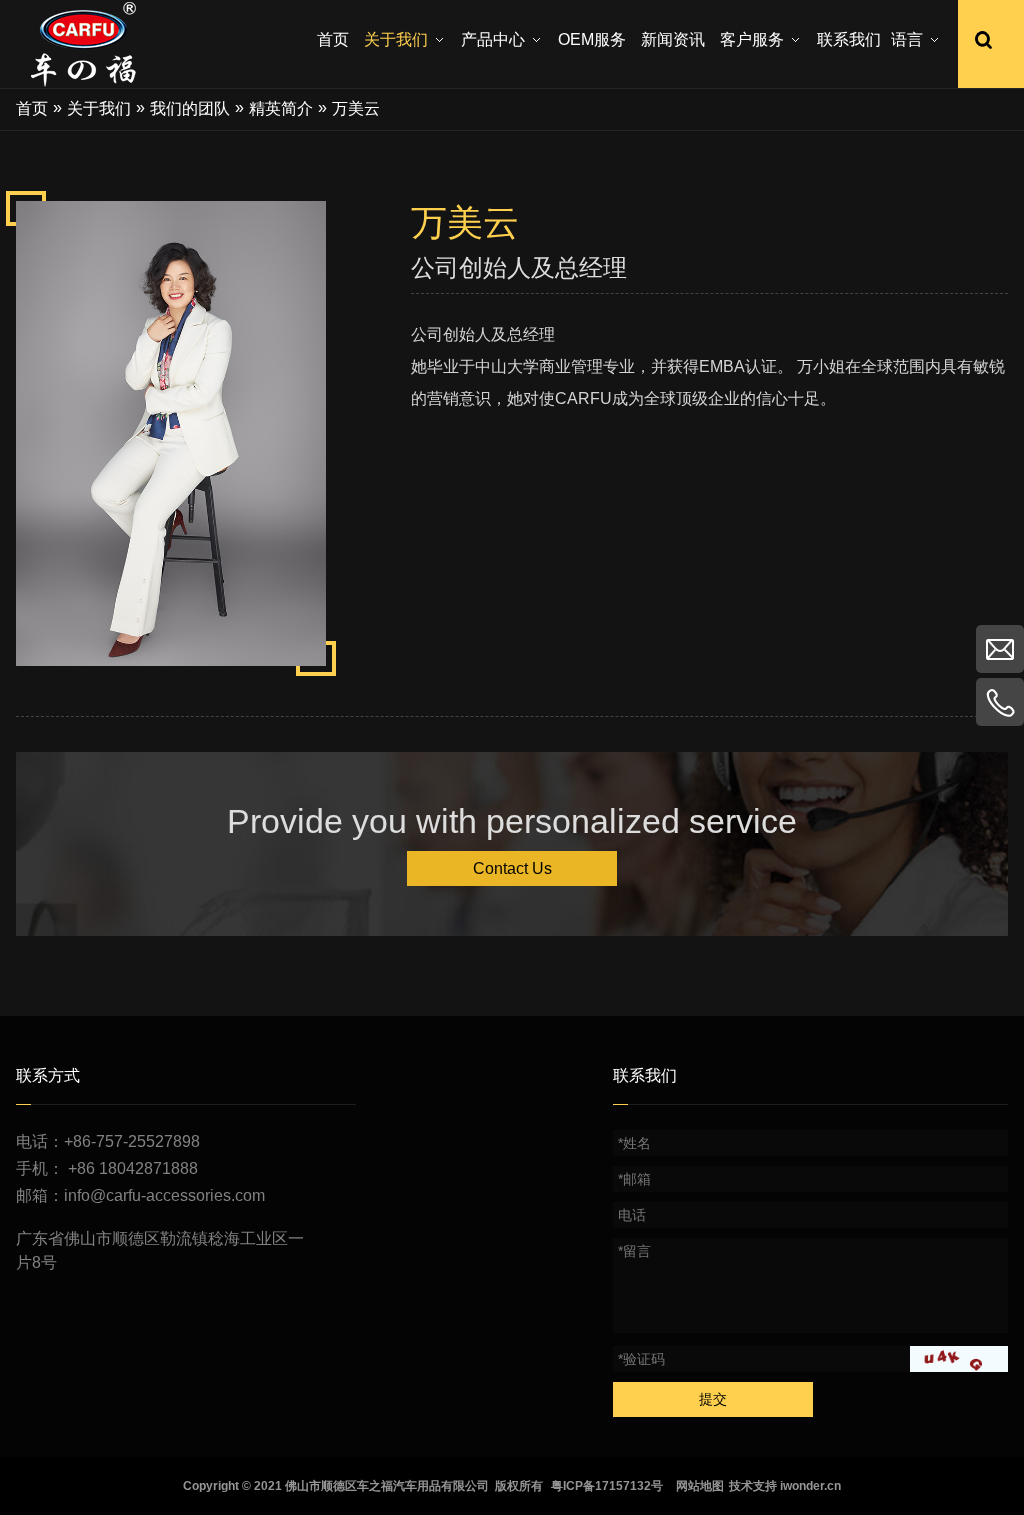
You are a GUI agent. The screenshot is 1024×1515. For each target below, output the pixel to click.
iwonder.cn (810, 1486)
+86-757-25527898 (132, 1141)
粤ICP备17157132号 (607, 1486)
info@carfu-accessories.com (164, 1195)
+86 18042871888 (133, 1168)
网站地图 (700, 1486)
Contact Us (512, 868)
